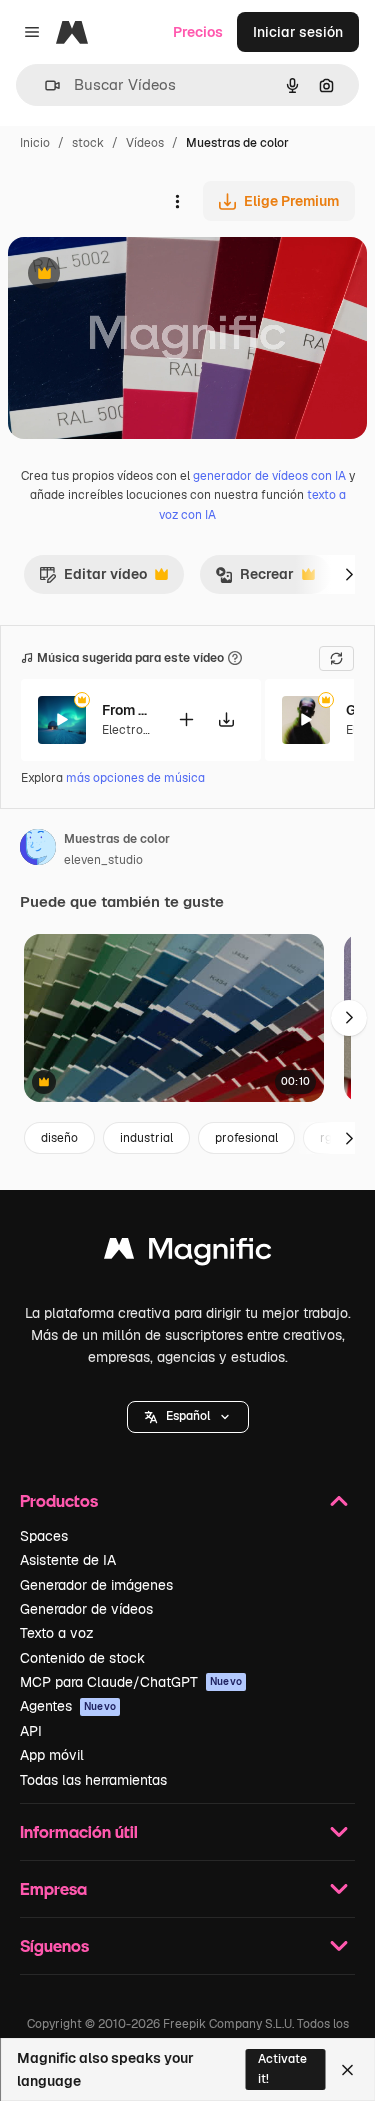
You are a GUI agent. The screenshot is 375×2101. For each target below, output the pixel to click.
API (31, 1731)
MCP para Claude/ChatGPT (131, 1682)
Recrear (254, 579)
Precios (198, 32)
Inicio (35, 143)
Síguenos (54, 1945)
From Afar (127, 710)
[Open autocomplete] (44, 85)
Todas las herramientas (93, 1780)
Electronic (131, 730)
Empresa (53, 1888)
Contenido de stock (82, 1658)
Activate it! (282, 2068)
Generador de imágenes (96, 1585)
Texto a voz (57, 1633)
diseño (59, 1138)
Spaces (44, 1536)
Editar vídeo (93, 579)
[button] (188, 1417)
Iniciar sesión (298, 32)
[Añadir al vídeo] (186, 719)
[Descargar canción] (226, 719)
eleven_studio (103, 860)
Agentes (68, 1706)
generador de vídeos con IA (269, 476)
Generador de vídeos (86, 1609)
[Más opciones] (177, 201)
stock (88, 143)
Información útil (79, 1831)
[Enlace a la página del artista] (38, 850)
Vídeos (145, 143)
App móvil (52, 1755)
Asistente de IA (68, 1560)
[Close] (347, 2070)
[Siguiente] (349, 574)
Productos (59, 1500)
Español (188, 1416)
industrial (146, 1138)
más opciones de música (135, 778)
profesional (246, 1138)
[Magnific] (188, 1253)
